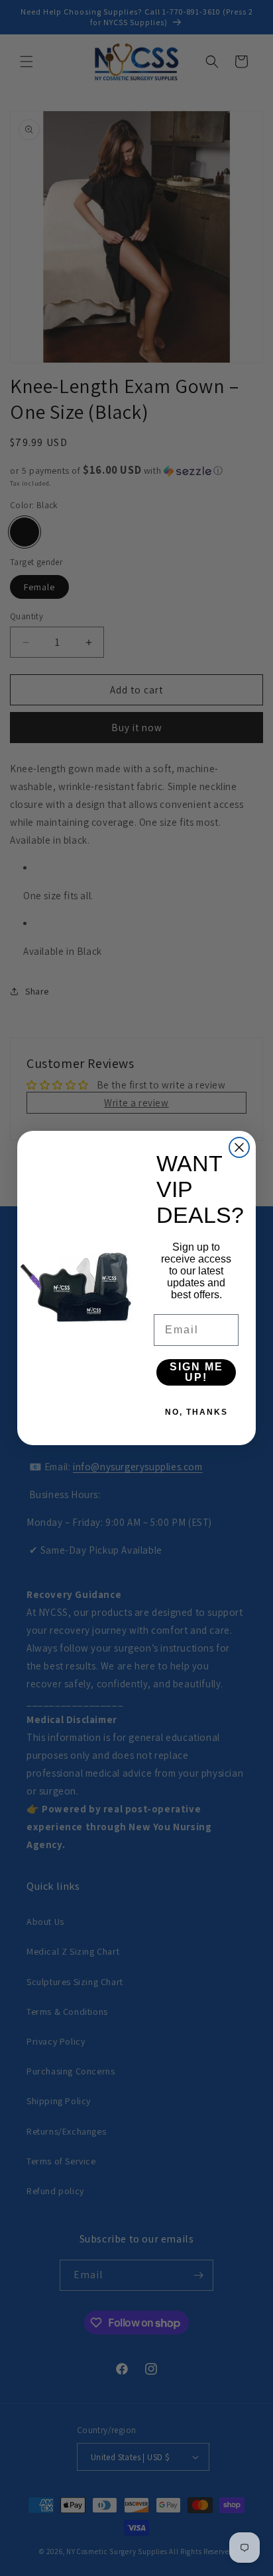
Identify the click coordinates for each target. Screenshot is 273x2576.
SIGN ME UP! (196, 1372)
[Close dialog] (239, 1147)
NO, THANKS (196, 1412)
